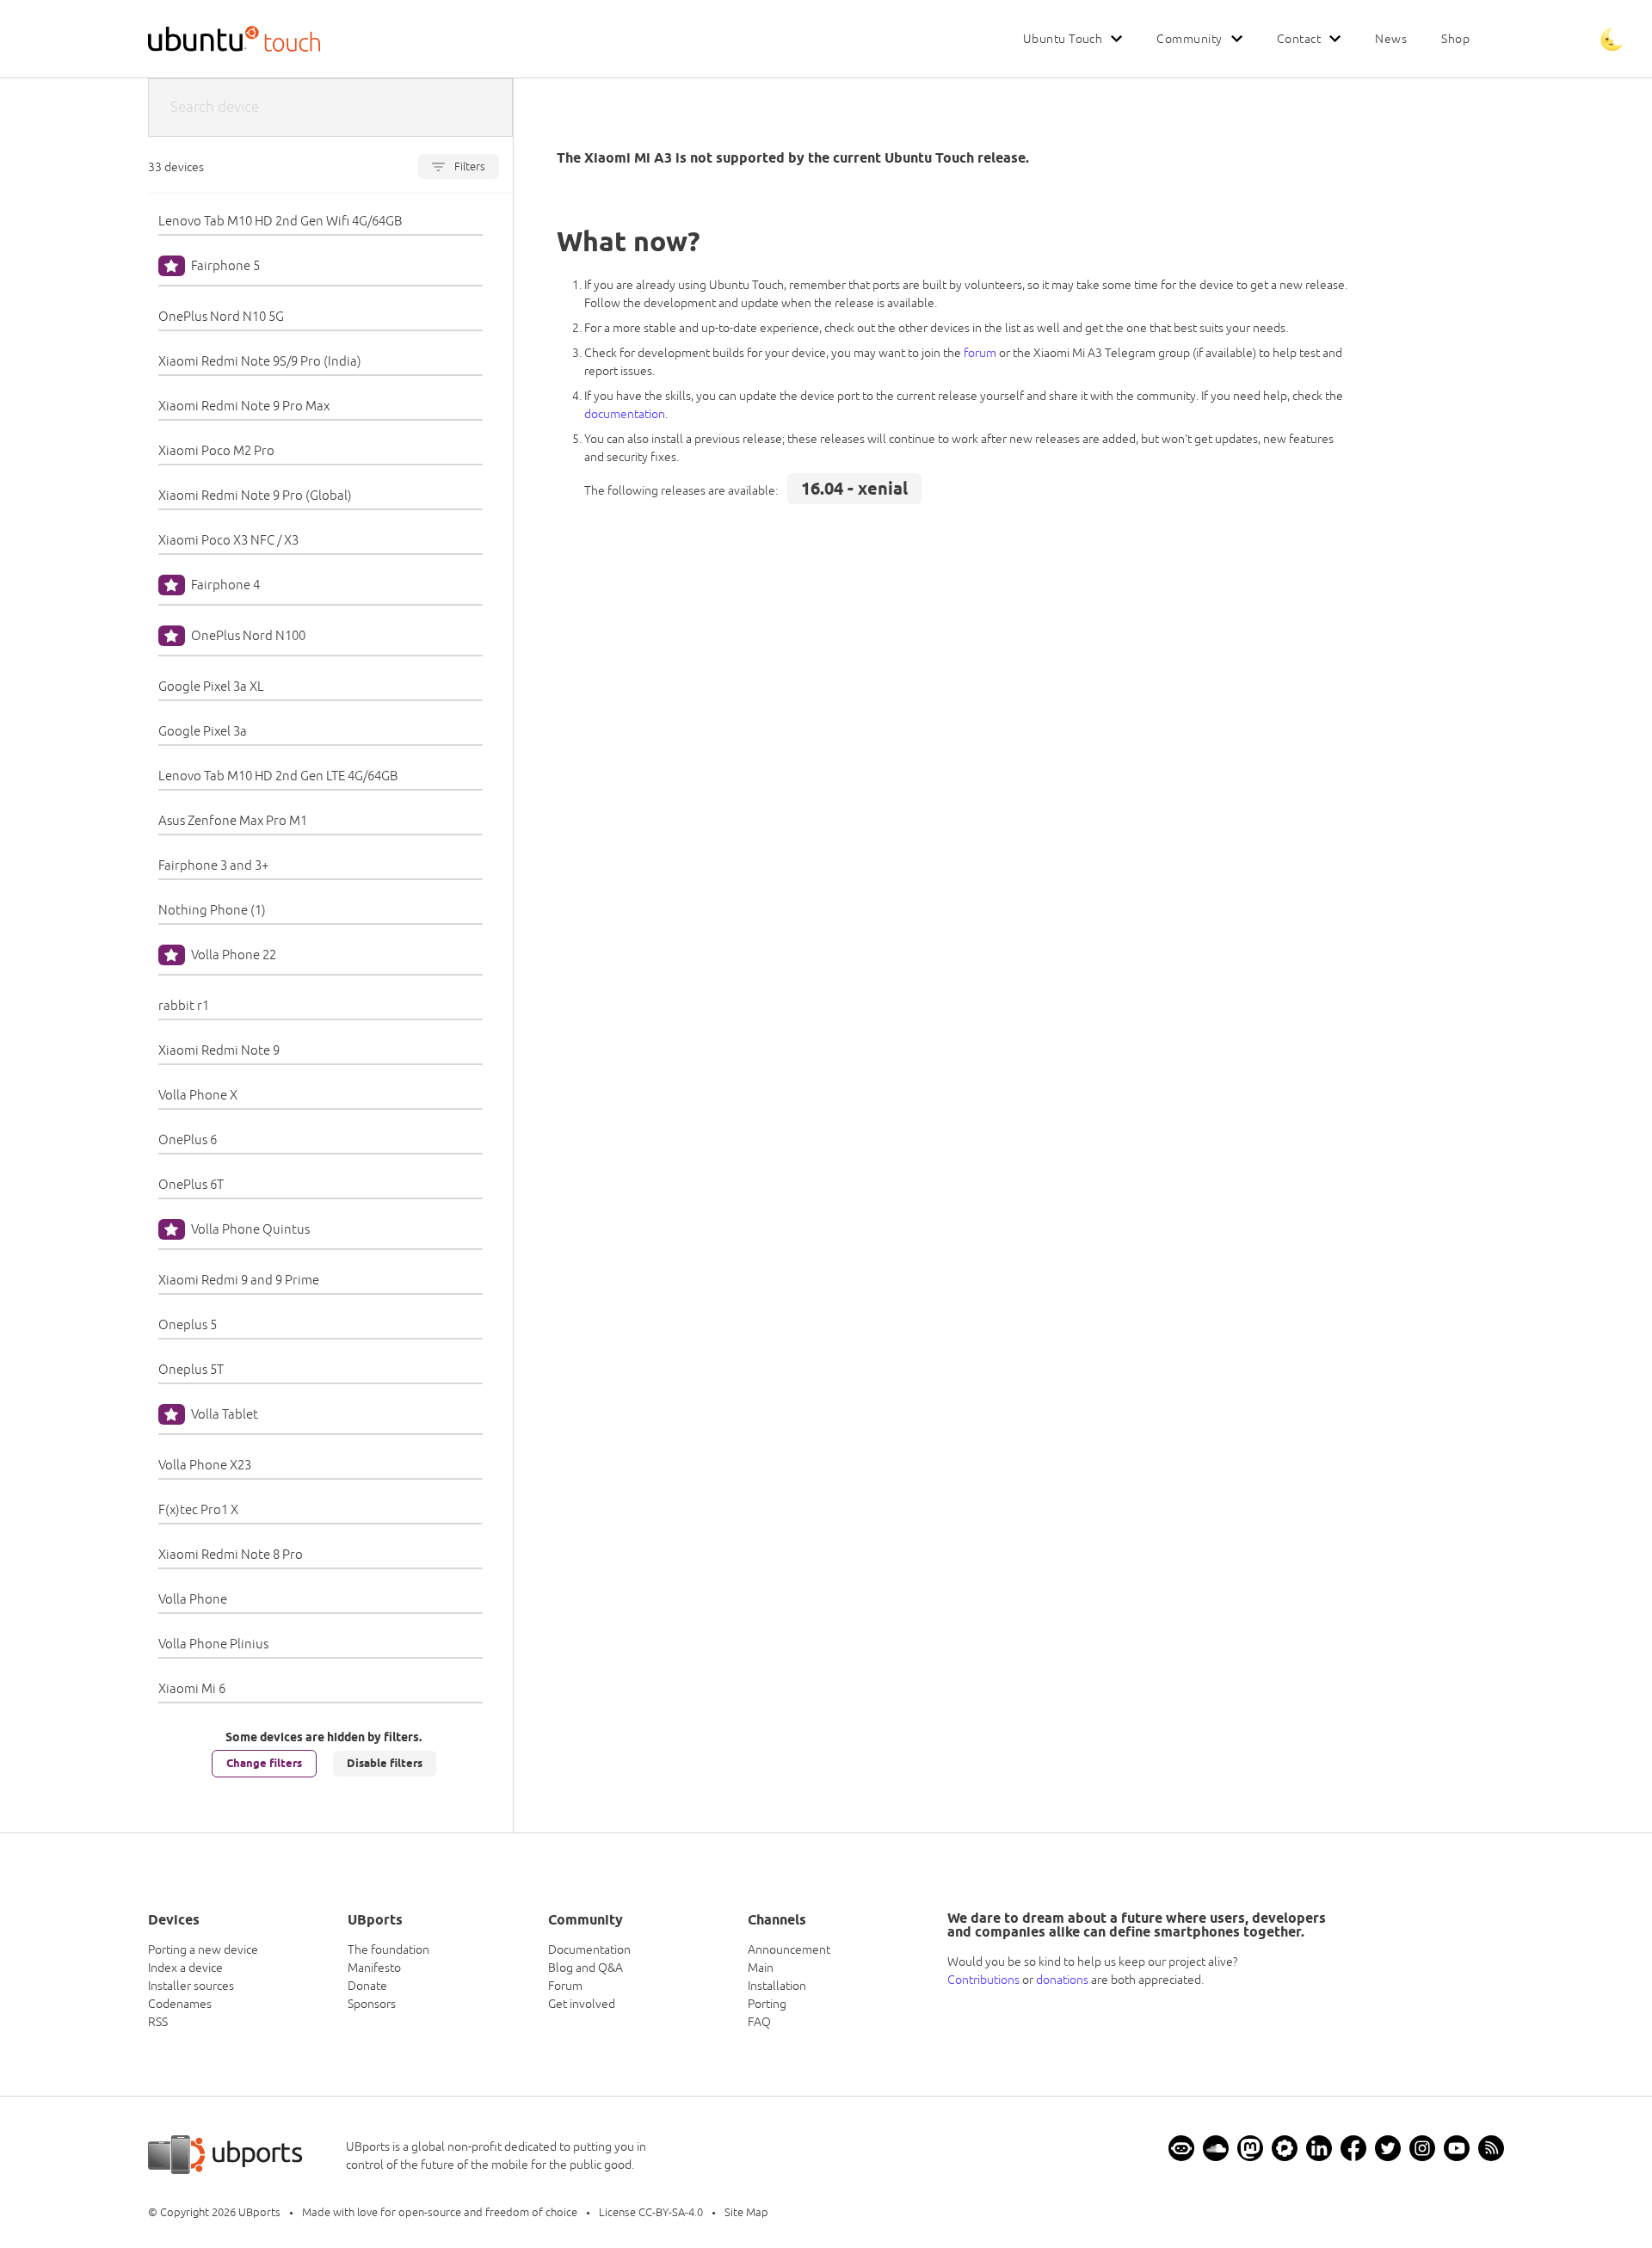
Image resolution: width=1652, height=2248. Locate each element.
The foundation (388, 1949)
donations (1062, 1980)
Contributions (983, 1980)
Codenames (180, 2004)
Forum (565, 1986)
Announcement (789, 1949)
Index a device (185, 1968)
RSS (158, 2022)
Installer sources (191, 1986)
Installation (777, 1986)
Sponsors (372, 2004)
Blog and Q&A (586, 1968)
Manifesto (374, 1968)
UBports (259, 2212)
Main (761, 1968)
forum (980, 353)
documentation (625, 414)
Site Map (746, 2212)
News (1391, 39)
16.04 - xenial (854, 489)
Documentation (589, 1949)
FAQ (759, 2022)
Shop (1455, 39)
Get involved (582, 2004)
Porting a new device (203, 1949)
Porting (767, 2004)
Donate (367, 1986)
